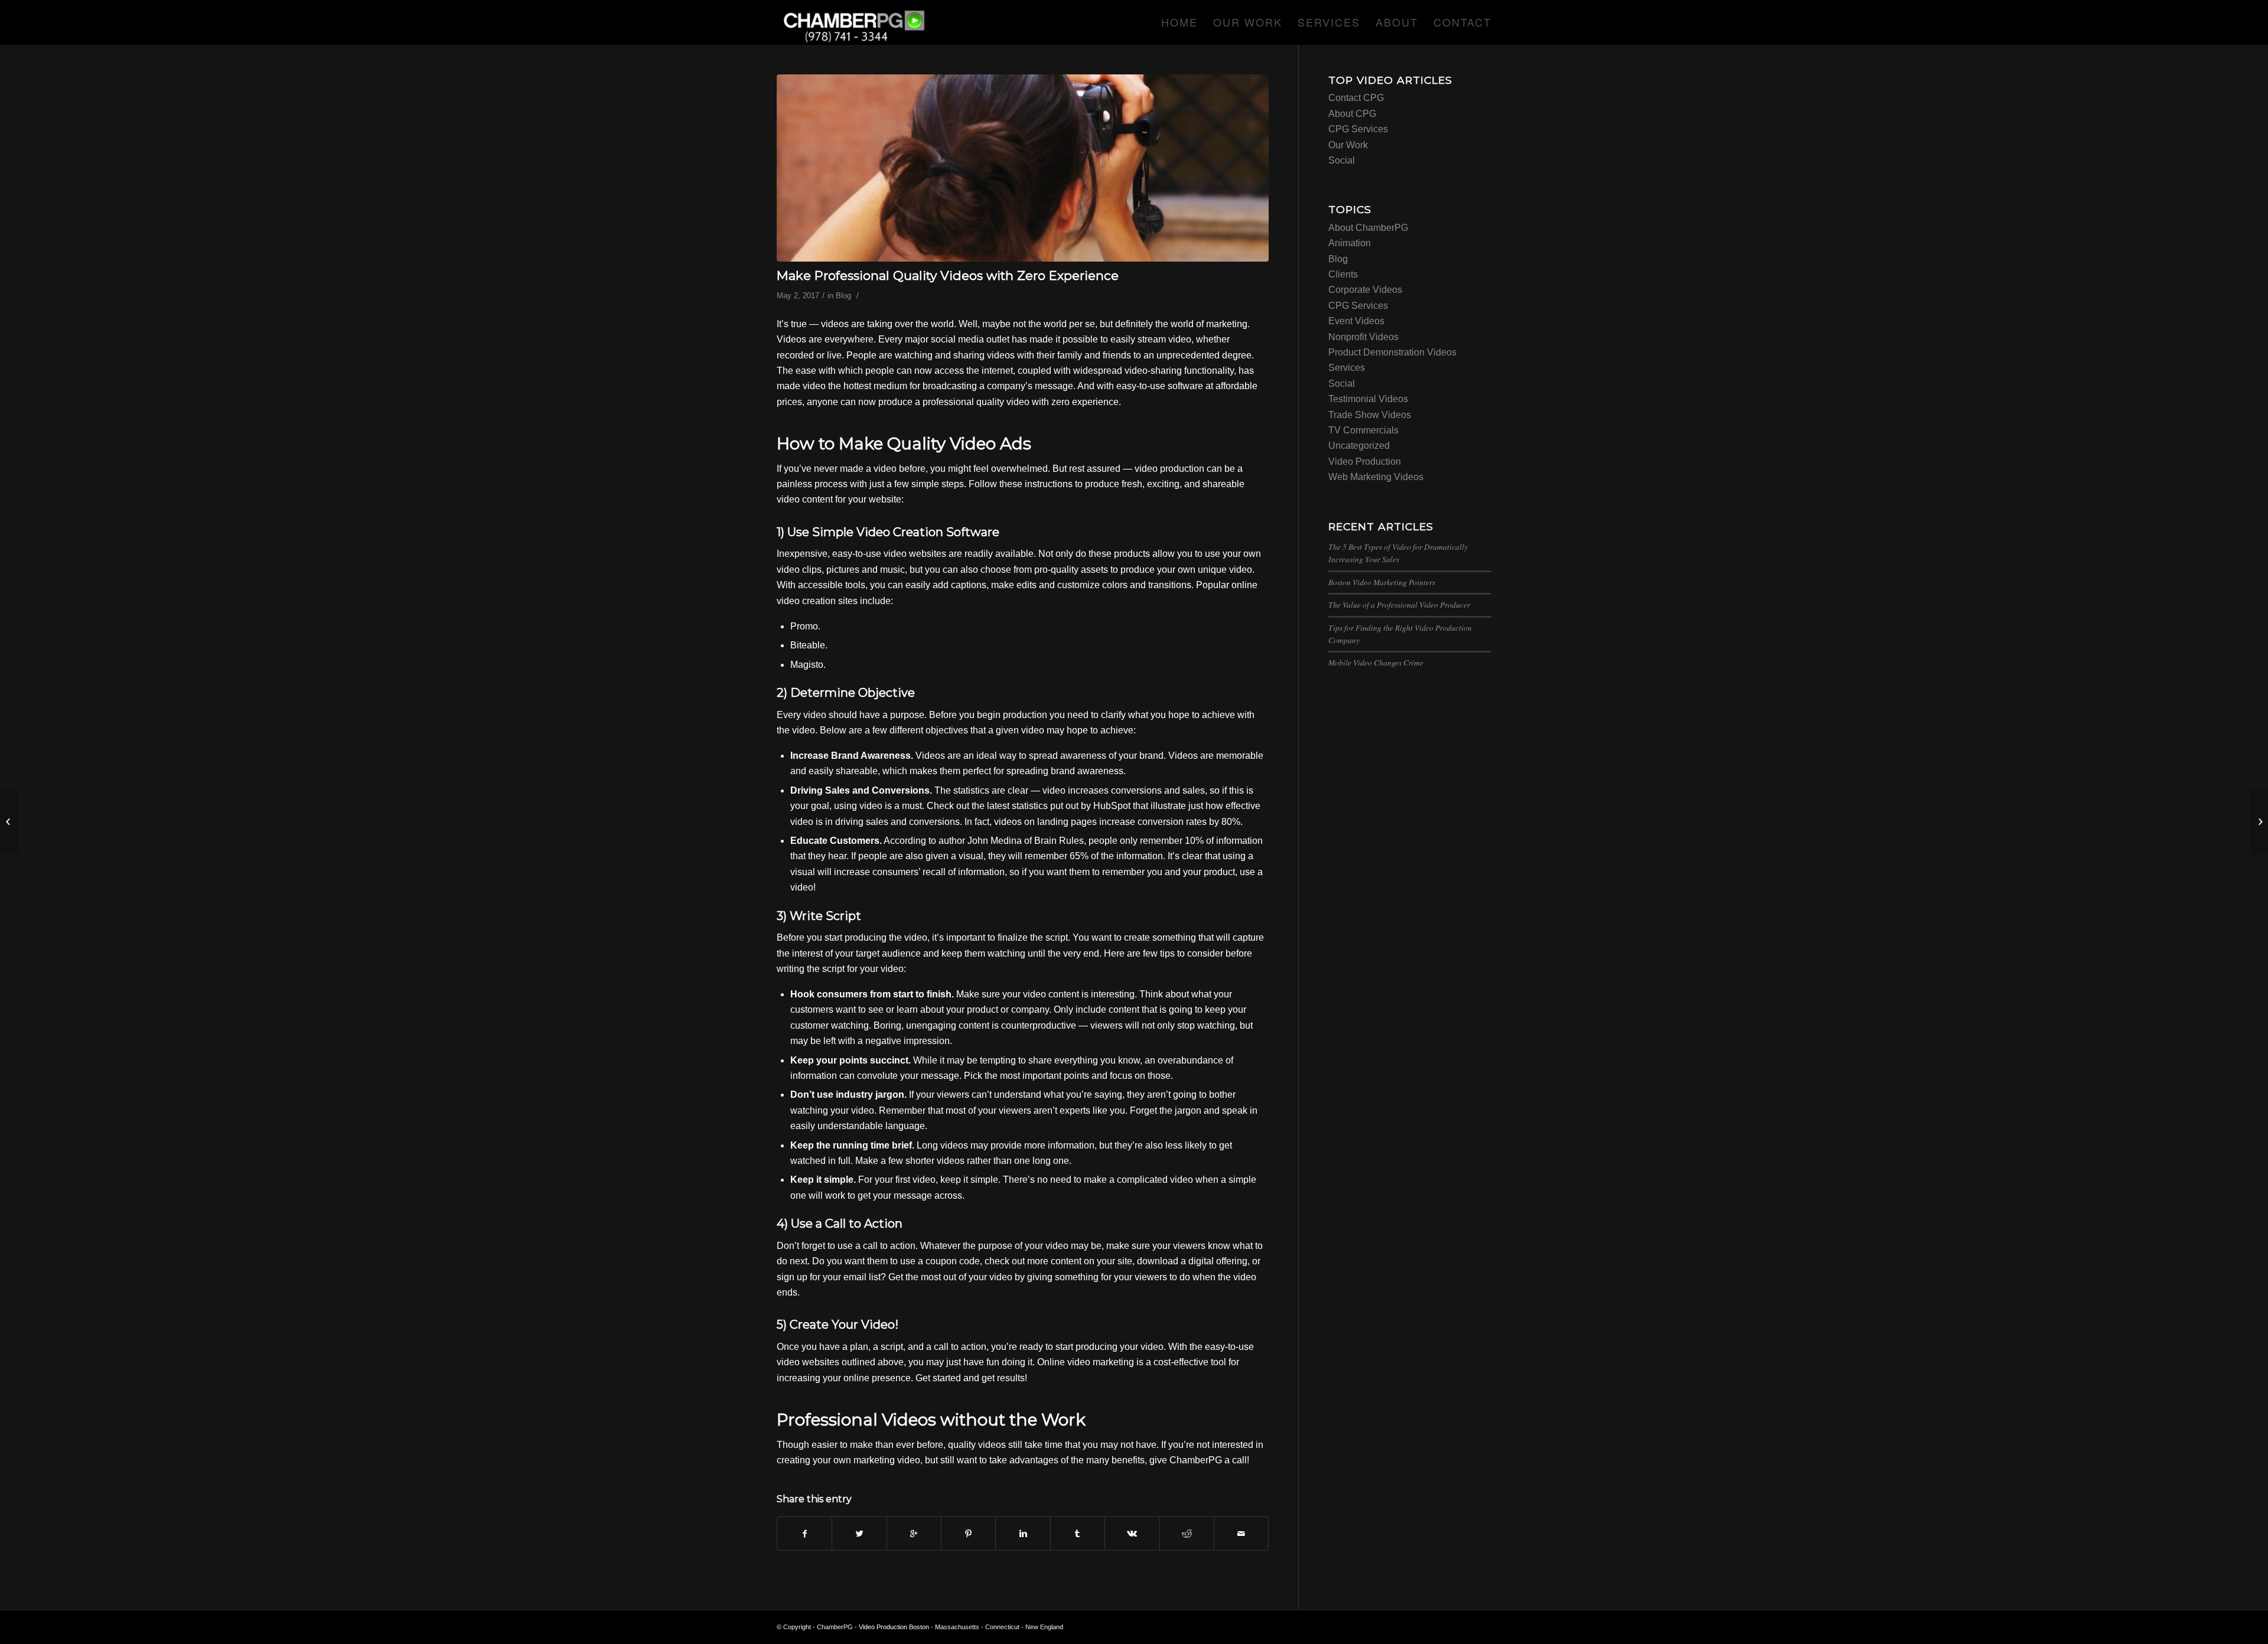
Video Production (1365, 461)
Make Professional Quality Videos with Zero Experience (948, 275)
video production (1169, 469)
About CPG (1352, 114)
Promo (804, 626)
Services (1347, 368)
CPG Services (1358, 129)
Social (1342, 160)
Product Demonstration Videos (1392, 352)
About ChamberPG (1368, 228)
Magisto (807, 665)
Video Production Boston (894, 1627)
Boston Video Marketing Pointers (1382, 582)
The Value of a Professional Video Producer (1399, 604)
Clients (1343, 274)
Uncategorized (1359, 446)
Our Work (1348, 145)
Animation (1350, 243)
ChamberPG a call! (1209, 1460)
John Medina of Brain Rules (1026, 841)
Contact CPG (1356, 98)
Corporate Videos (1365, 290)
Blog (843, 296)
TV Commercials (1363, 430)
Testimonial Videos (1368, 399)
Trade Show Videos (1370, 415)
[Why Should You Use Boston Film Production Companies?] (2259, 822)
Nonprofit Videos (1363, 337)
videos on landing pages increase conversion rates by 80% (1117, 822)
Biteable (808, 645)
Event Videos (1356, 321)
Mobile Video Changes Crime (1376, 662)
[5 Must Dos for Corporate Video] (9, 822)
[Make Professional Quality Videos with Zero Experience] (1023, 168)
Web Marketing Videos (1376, 477)
